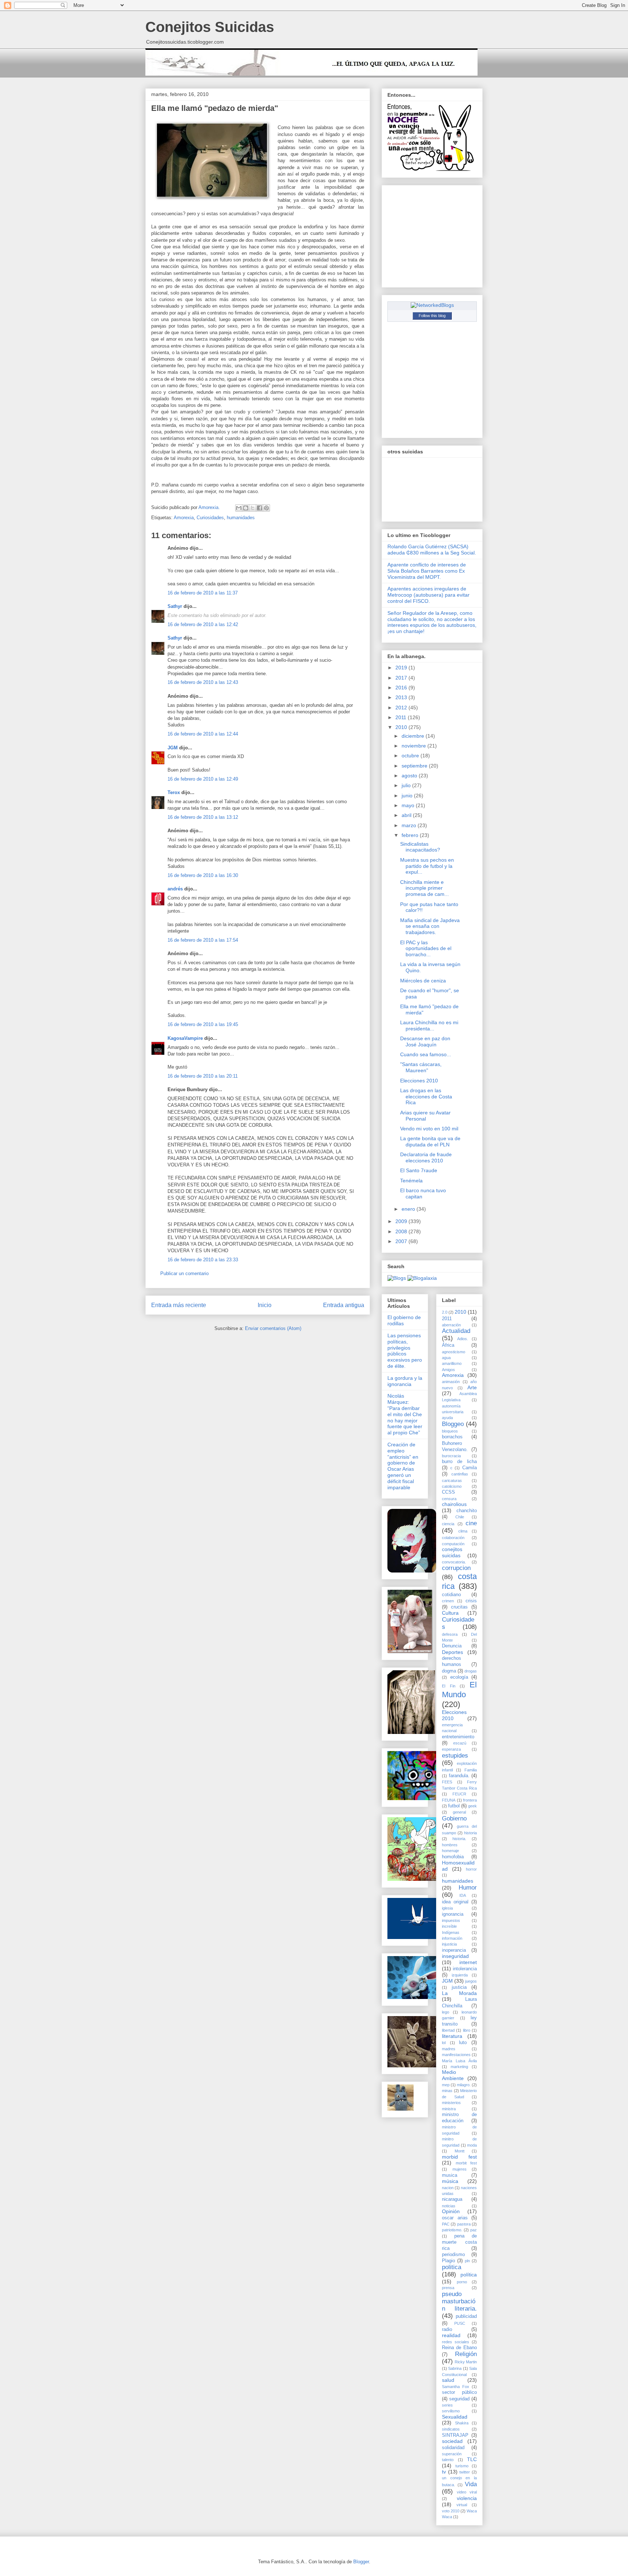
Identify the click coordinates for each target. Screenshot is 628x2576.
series (447, 2405)
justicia (459, 1987)
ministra (449, 2109)
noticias (449, 2206)
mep (446, 2085)
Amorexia (184, 518)
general (459, 1812)
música (450, 2181)
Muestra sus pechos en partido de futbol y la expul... (427, 866)
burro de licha (459, 1462)
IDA (463, 1895)
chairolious (454, 1504)
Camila (470, 1468)
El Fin (449, 1686)
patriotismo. (452, 2230)
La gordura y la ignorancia (405, 1381)
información (452, 1938)
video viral (467, 2492)
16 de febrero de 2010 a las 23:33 (203, 1260)
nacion (448, 2188)
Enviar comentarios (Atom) (273, 1328)
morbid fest (459, 2157)
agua (446, 1358)
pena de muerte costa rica (459, 2242)
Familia (471, 1770)
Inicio (265, 1305)
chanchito (467, 1511)
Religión (466, 2354)
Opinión (451, 2211)
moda (472, 2145)
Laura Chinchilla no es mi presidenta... (429, 1025)
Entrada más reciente (179, 1305)
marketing (459, 2067)
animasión (451, 1382)
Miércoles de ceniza (423, 981)
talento (448, 2460)
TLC (472, 2459)
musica (450, 2175)
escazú (460, 1743)
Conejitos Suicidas (210, 27)
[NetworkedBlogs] (432, 305)
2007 (402, 1241)
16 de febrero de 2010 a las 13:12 (203, 817)
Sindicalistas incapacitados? (420, 847)
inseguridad (455, 1956)
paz (474, 2230)
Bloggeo (453, 1424)
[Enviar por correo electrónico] (239, 508)
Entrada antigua (344, 1305)
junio (408, 796)
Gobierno (454, 1818)
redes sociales (456, 2342)
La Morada (459, 1993)
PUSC (460, 2323)
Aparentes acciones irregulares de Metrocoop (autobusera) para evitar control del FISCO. (428, 595)
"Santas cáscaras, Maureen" (421, 1067)
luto (463, 2043)
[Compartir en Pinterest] (266, 508)
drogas (471, 1671)
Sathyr (175, 606)
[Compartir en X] (253, 508)
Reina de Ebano (459, 2348)
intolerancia (465, 1969)
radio (447, 2329)
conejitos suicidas (452, 1552)
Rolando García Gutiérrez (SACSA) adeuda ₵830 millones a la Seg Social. (432, 550)
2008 (402, 1231)
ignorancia (453, 1914)
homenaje (450, 1851)
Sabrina (455, 2368)
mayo (409, 805)
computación (453, 1544)
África (448, 1345)
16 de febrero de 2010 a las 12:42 (203, 624)
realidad (451, 2335)
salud (448, 2380)
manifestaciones (456, 2055)
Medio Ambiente (453, 2075)
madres (449, 2049)
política (469, 2275)
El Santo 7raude (419, 1170)
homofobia (453, 1857)
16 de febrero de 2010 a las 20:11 (203, 1076)
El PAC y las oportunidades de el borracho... (426, 949)
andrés (175, 889)
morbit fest (466, 2163)
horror (471, 1869)
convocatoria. (454, 1562)
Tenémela (411, 1181)
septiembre (415, 766)
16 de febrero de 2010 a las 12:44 (203, 734)
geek (472, 1806)
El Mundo (459, 1690)
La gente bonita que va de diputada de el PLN (430, 1141)
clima (463, 1531)
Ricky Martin (466, 2362)
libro (467, 2030)
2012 (402, 708)
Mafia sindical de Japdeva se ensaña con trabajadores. (430, 926)
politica (452, 2267)
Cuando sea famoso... (426, 1054)
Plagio (448, 2261)
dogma (449, 1671)
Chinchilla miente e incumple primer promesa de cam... (424, 888)
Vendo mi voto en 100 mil (429, 1129)
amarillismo (452, 1363)
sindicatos (451, 2429)
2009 (402, 1221)
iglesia (447, 1908)
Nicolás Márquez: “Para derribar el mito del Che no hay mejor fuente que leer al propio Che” (405, 1414)
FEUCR (459, 1794)
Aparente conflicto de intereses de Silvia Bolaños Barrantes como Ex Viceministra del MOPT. (427, 571)
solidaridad (453, 2448)
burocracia (451, 1456)
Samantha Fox (456, 2387)
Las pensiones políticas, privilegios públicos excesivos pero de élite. (405, 1351)
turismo (462, 2466)
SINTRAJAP (455, 2435)
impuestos (451, 1920)
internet (468, 1962)
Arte (472, 1387)
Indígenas (451, 1932)
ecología (459, 1677)
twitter (465, 2472)
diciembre (414, 736)
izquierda (460, 1975)
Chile (460, 1517)
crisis (471, 1601)
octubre (411, 756)
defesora (450, 1634)
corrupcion (456, 1568)
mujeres (460, 2169)
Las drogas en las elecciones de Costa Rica (426, 1097)
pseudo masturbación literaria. (459, 2301)
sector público (459, 2392)
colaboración (453, 1538)
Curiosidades (210, 518)
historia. (459, 1839)
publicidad (466, 2316)
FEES (447, 1782)
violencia (467, 2498)
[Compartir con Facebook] (259, 508)
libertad (448, 2030)
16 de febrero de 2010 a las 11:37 (203, 593)
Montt (460, 2151)
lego (446, 2012)
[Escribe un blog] (246, 508)
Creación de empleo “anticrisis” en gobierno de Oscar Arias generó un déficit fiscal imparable (403, 1466)
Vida (471, 2484)
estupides (455, 1756)
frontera (470, 1800)
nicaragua (452, 2199)
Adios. (463, 1339)
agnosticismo (454, 1352)
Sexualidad (455, 2417)
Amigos (448, 1370)
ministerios (451, 2103)
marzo (410, 825)
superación (452, 2454)
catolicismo (452, 1486)
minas (447, 2091)
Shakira (462, 2423)
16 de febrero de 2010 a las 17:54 (203, 940)
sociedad (452, 2441)
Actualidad (456, 1331)
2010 (402, 727)
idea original (455, 1902)
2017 (402, 678)
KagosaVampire (185, 1038)
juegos (471, 1981)
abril (407, 815)
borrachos (452, 1437)
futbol (454, 1806)
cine (471, 1523)
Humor (468, 1888)
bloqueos (450, 1431)
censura (449, 1499)
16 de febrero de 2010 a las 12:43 (203, 682)
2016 (402, 688)
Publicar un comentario (184, 1273)
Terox (174, 792)
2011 (402, 717)
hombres (450, 1845)
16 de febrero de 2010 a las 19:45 (203, 1024)
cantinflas (460, 1474)
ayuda (447, 1418)
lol (444, 2043)
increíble (449, 1926)
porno (462, 2282)
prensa (448, 2288)
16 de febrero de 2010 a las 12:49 (203, 779)
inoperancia (454, 1950)
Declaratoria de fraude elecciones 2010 (426, 1157)
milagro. (464, 2085)
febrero (411, 835)
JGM (173, 748)
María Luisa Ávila (459, 2061)
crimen (448, 1601)
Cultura (450, 1613)
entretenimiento (458, 1737)
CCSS (448, 1492)
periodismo (453, 2255)
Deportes (452, 1652)
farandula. (459, 1776)
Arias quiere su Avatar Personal (425, 1116)
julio (407, 785)
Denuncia (452, 1646)
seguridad (459, 2399)
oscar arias (455, 2218)
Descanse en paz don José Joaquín (425, 1041)
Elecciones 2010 (419, 1081)
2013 (402, 697)
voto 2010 (451, 2511)
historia (470, 1833)
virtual (462, 2505)
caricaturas (452, 1481)
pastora (464, 2224)
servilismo (451, 2411)
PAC (446, 2224)
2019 (402, 668)
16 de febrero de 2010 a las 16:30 (203, 875)
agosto (410, 776)
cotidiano (451, 1595)
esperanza (451, 1749)
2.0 (445, 1312)
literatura (452, 2036)
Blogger (361, 2562)
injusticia (449, 1944)
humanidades (241, 518)
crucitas (459, 1607)
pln (467, 2261)
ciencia (448, 1524)
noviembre (414, 746)
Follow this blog (432, 316)
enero (409, 1209)
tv (444, 2472)
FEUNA (449, 1800)
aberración (451, 1325)
